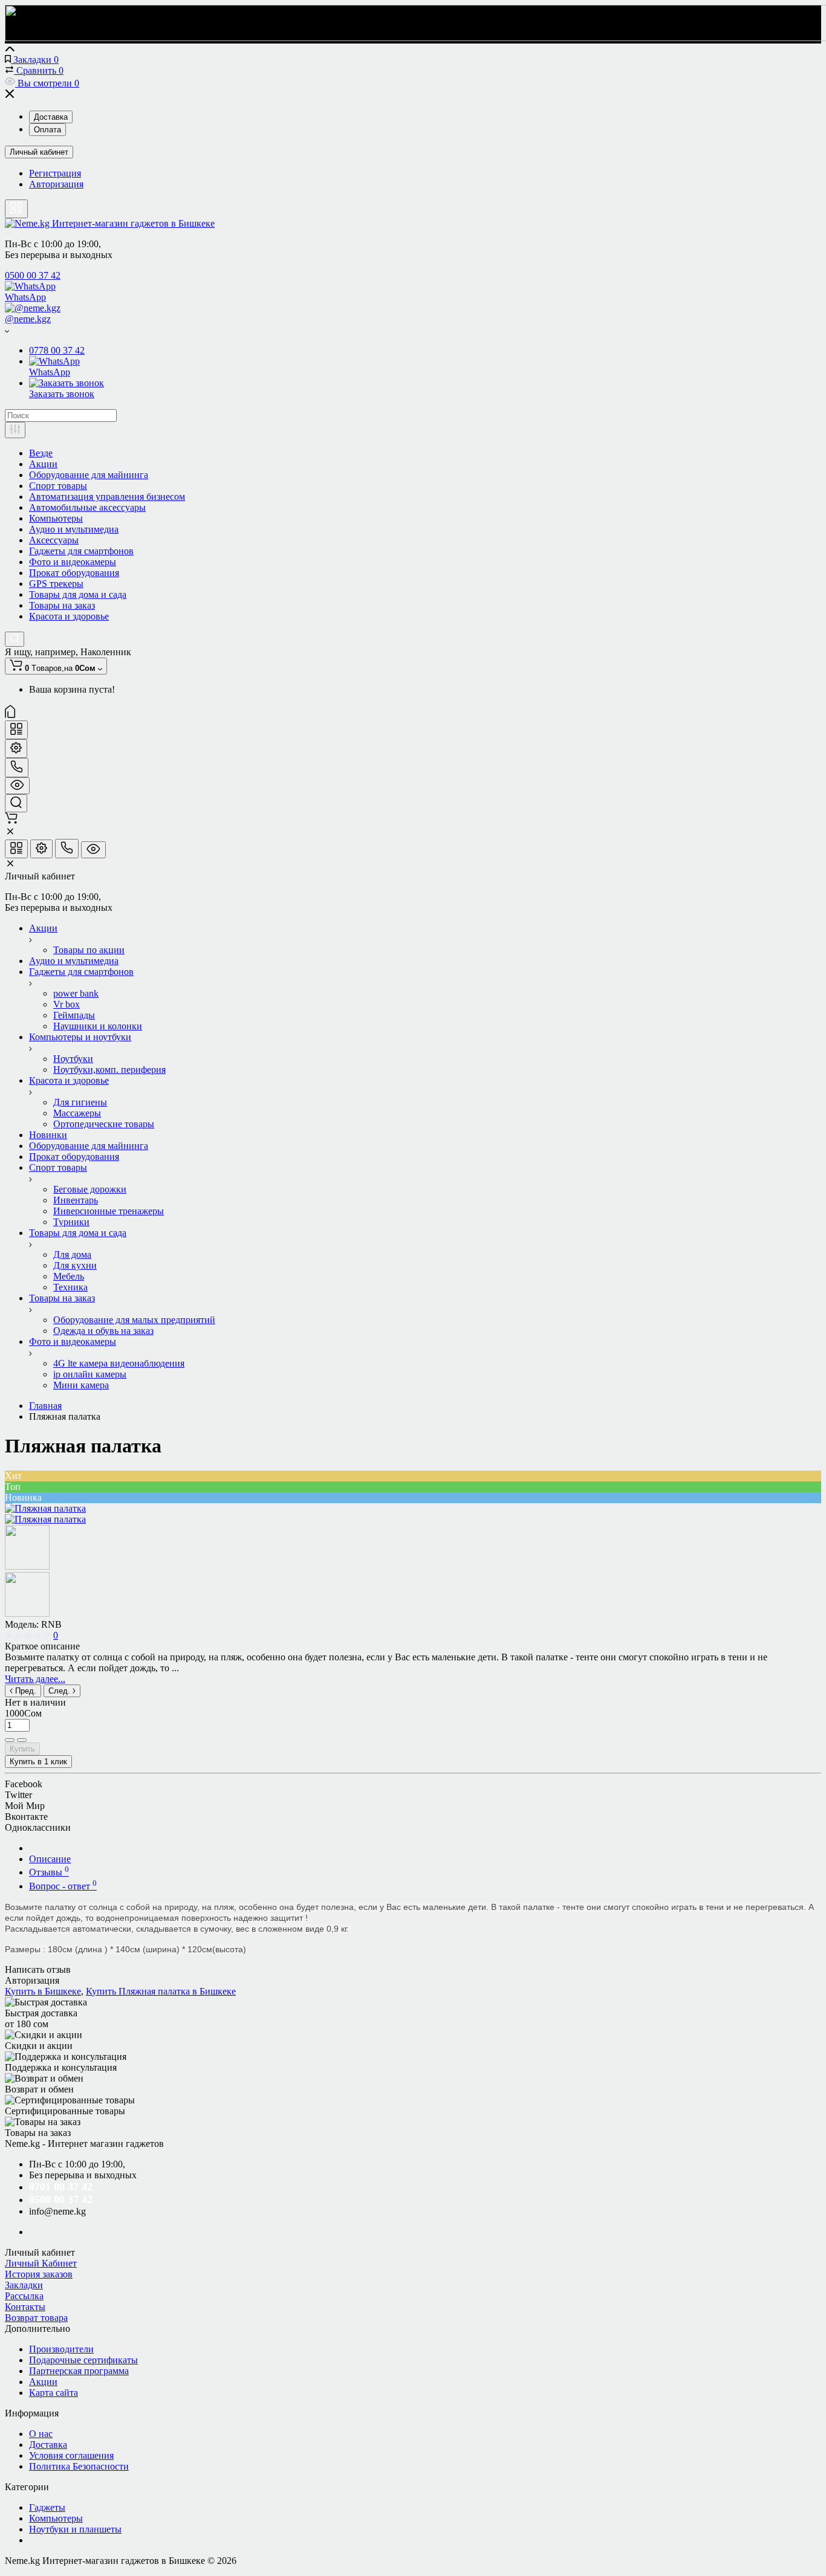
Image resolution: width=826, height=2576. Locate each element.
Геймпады (74, 1015)
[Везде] (15, 430)
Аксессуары (54, 540)
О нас (41, 2434)
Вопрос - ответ (63, 1886)
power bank (76, 993)
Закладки (24, 2285)
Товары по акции (89, 950)
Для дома (72, 1254)
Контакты (25, 2307)
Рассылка (24, 2296)
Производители (61, 2349)
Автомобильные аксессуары (87, 507)
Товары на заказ (62, 605)
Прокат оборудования (74, 573)
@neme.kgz (28, 319)
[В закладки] (22, 1740)
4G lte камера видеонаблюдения (119, 1363)
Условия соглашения (71, 2455)
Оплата (47, 130)
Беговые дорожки (90, 1189)
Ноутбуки (73, 1059)
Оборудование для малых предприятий (134, 1320)
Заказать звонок (62, 394)
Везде (41, 453)
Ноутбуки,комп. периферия (109, 1070)
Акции (43, 464)
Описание (50, 1859)
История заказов (39, 2274)
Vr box (67, 1004)
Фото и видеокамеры (73, 562)
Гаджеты (47, 2507)
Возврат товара (36, 2318)
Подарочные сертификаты (83, 2360)
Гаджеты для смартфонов (81, 551)
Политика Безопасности (79, 2466)
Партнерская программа (79, 2371)
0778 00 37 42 (57, 350)
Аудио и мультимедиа (74, 529)
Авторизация (56, 184)
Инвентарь (76, 1200)
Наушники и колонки (98, 1026)
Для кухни (75, 1265)
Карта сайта (54, 2393)
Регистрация (55, 173)
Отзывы (49, 1872)
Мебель (69, 1276)
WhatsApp (25, 297)
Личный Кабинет (41, 2263)
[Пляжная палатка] (45, 1508)
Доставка (51, 117)
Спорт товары (58, 486)
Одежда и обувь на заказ (103, 1331)
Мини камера (81, 1385)
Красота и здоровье (69, 616)
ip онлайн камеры (90, 1374)
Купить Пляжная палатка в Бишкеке (161, 1991)
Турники (71, 1222)
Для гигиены (80, 1102)
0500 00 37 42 (33, 275)
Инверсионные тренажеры (109, 1211)
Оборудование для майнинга (89, 475)
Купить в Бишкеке (43, 1991)
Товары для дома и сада (78, 594)
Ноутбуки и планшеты (75, 2529)
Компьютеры (56, 518)
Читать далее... (35, 1679)
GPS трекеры (56, 584)
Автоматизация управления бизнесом (107, 497)
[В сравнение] (10, 1740)
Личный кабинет (39, 152)
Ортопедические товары (104, 1124)
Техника (70, 1287)
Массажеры (77, 1113)
